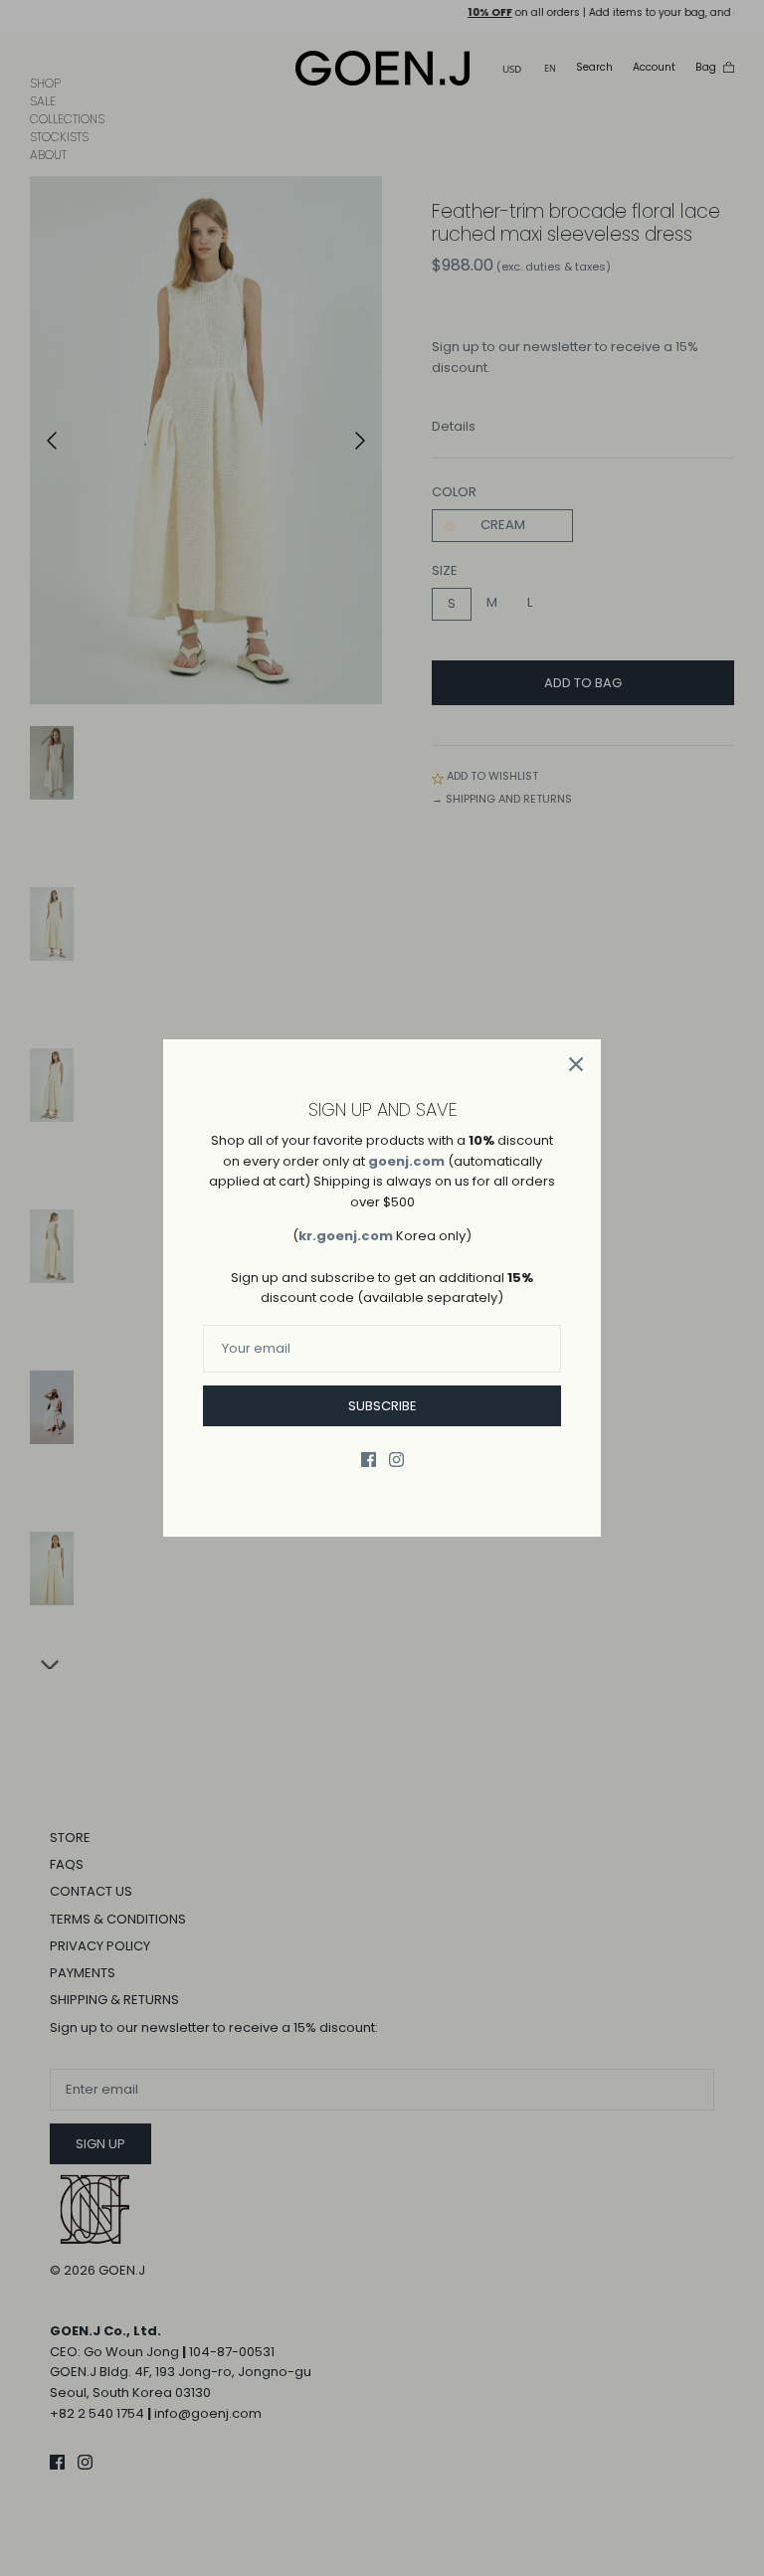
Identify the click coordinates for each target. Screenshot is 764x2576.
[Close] (576, 1064)
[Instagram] (396, 1460)
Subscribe (382, 1406)
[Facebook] (369, 1460)
